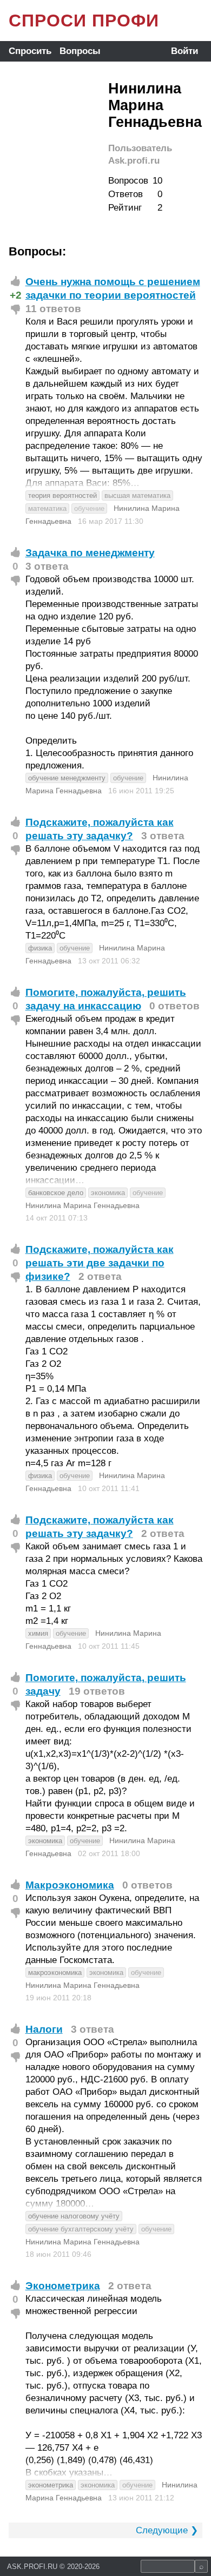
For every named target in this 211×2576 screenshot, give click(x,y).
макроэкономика (55, 1973)
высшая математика (137, 495)
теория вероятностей (62, 495)
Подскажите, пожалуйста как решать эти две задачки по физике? (100, 1263)
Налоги (44, 2029)
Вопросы (80, 51)
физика (40, 948)
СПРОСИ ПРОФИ (84, 21)
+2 (16, 295)
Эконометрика (63, 2286)
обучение (89, 508)
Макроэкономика (70, 1885)
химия (38, 1633)
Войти (184, 51)
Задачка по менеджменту (90, 553)
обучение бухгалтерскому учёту (81, 2229)
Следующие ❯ (167, 2530)
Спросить (30, 51)
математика (47, 508)
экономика (108, 1193)
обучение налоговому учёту (74, 2216)
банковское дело (56, 1193)
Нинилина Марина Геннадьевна (83, 1205)
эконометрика (51, 2485)
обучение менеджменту (67, 778)
